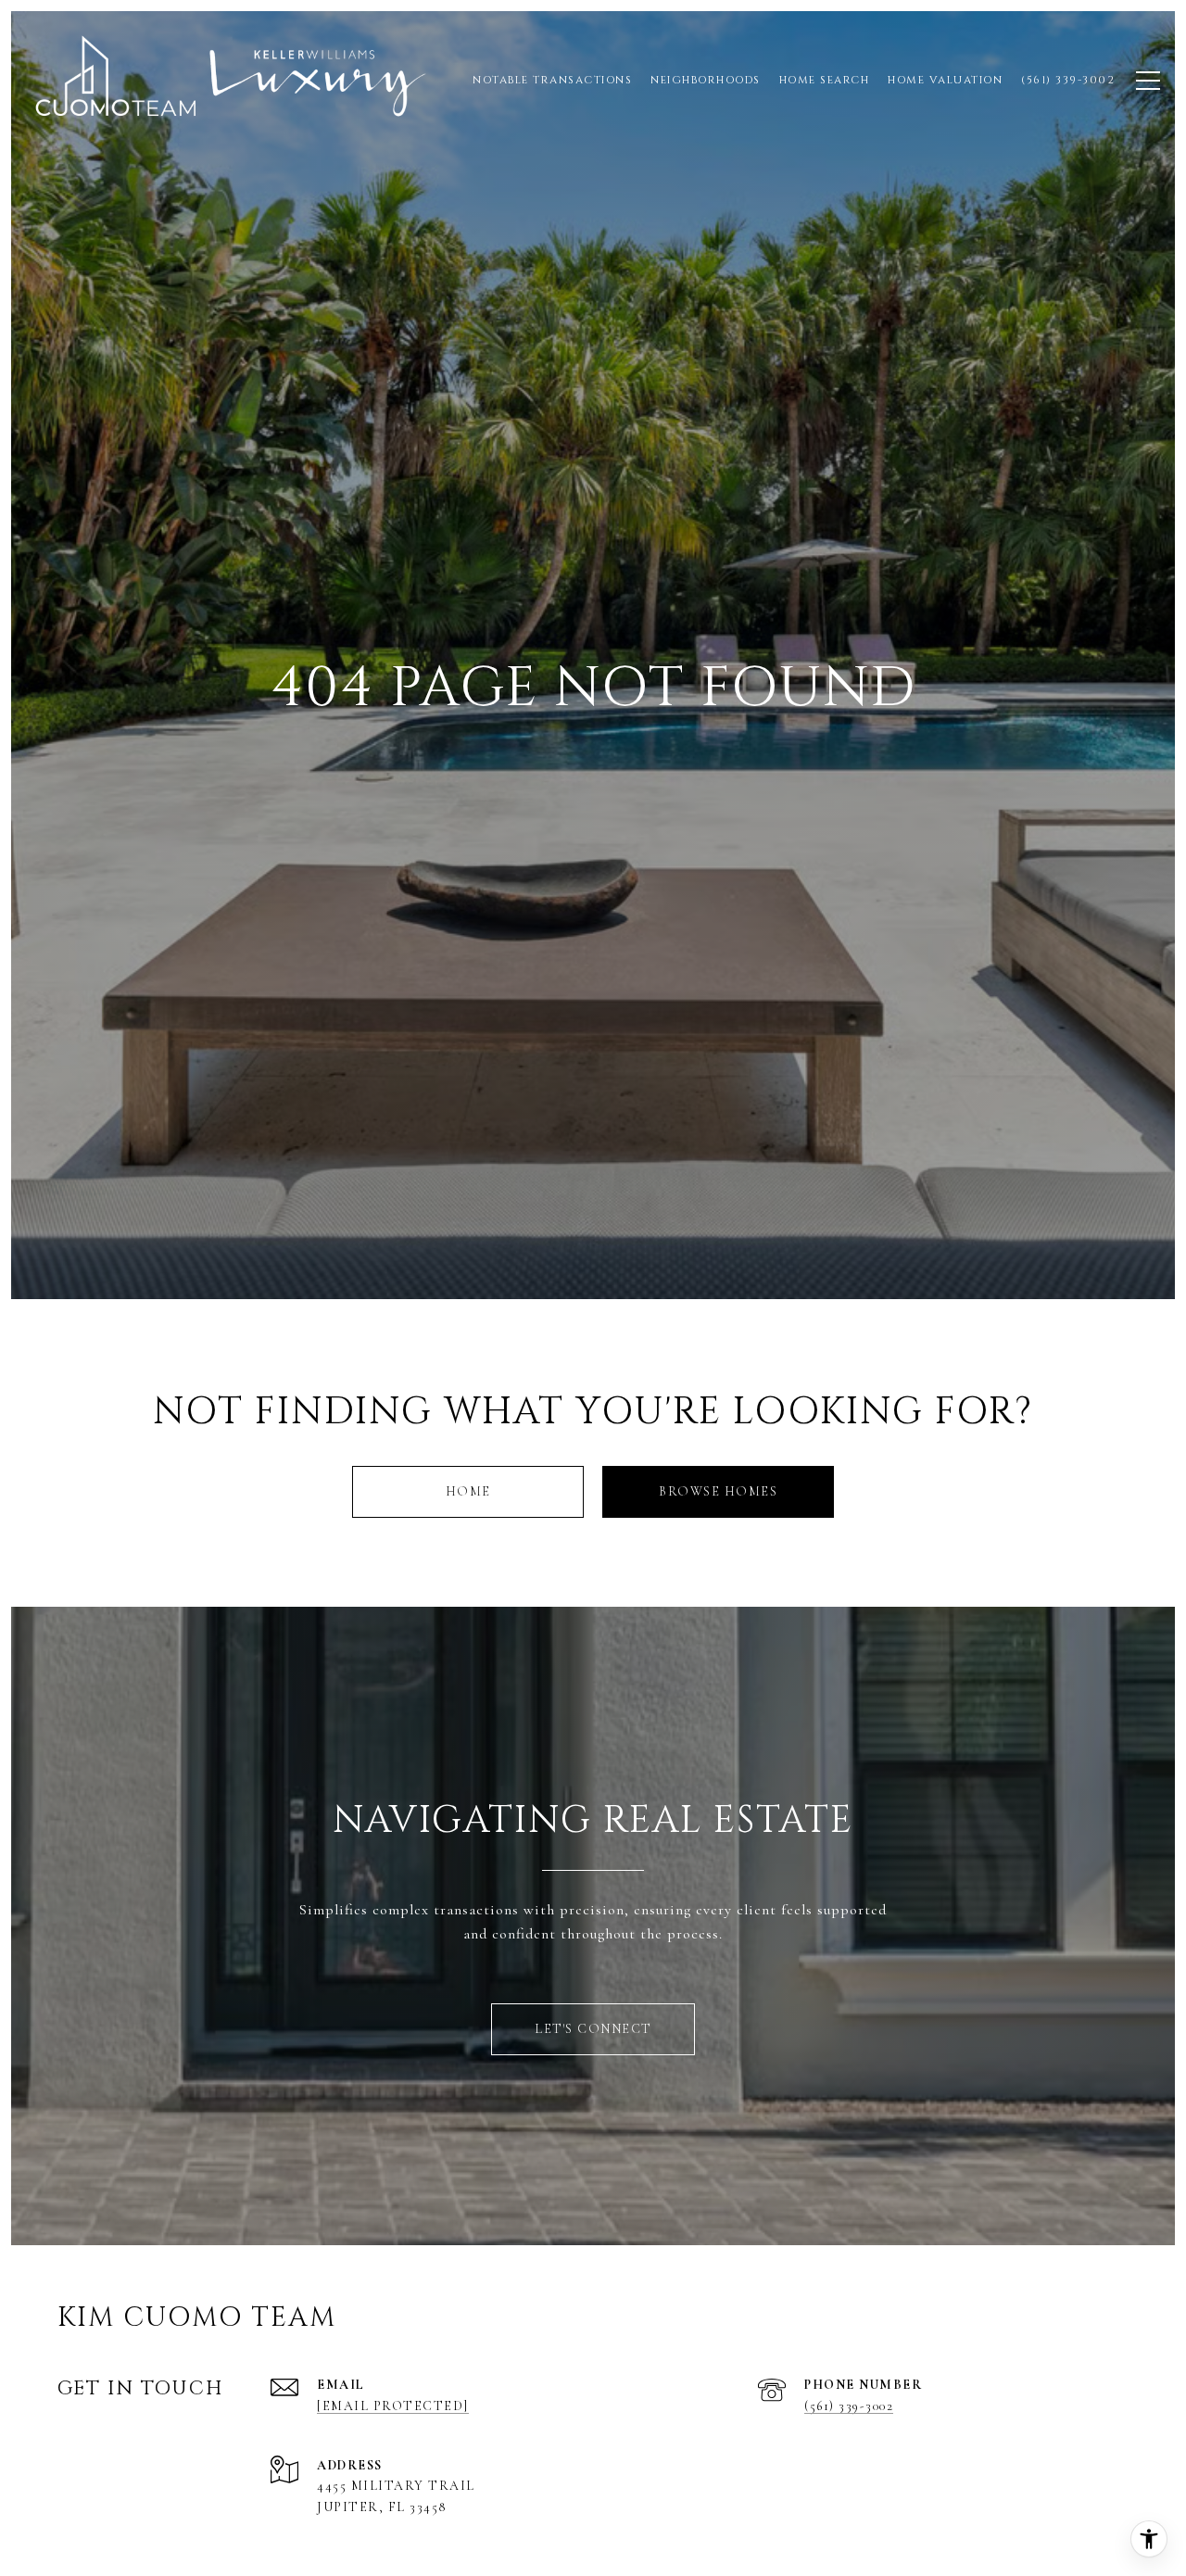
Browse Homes (718, 1491)
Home (468, 1491)
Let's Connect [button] (593, 2029)
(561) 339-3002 (849, 2406)
